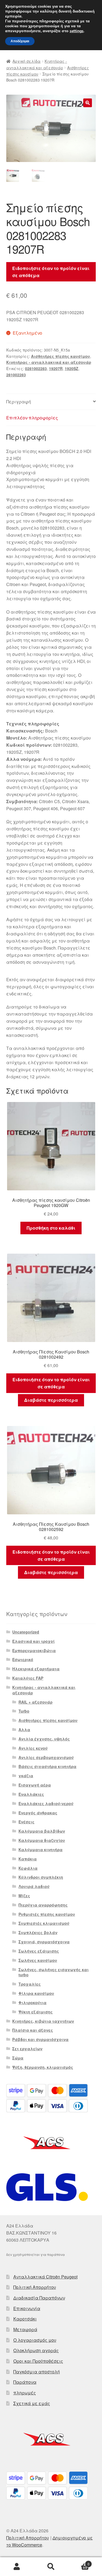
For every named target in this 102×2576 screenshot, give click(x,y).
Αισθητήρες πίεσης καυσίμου (61, 356)
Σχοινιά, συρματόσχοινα (44, 1942)
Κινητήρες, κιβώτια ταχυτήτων (43, 2021)
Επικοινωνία (27, 2308)
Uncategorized (26, 1632)
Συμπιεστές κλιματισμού (44, 1923)
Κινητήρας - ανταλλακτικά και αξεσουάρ (49, 362)
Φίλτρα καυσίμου (36, 1993)
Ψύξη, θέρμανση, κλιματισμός (43, 2067)
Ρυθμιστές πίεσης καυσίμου (47, 1914)
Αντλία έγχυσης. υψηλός (44, 1739)
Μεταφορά (25, 2329)
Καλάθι (79, 2562)
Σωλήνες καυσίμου (38, 1960)
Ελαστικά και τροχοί (33, 1641)
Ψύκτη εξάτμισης (36, 2012)
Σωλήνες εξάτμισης (39, 1951)
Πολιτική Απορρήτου (35, 2287)
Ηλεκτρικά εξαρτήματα (36, 1669)
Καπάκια (28, 1859)
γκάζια (26, 1776)
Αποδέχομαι (20, 41)
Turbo (24, 1711)
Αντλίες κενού (33, 1748)
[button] (88, 103)
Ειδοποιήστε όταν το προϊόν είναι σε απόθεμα (51, 272)
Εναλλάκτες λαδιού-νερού (46, 1803)
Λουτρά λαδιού (34, 1886)
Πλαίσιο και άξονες (33, 2030)
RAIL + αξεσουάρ (35, 1702)
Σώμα (18, 2058)
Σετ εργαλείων (27, 2049)
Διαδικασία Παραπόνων (39, 2298)
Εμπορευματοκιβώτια (34, 1650)
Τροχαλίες (30, 1984)
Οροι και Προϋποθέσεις (38, 2361)
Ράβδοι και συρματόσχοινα (40, 2039)
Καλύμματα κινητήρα (41, 1850)
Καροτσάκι (25, 2319)
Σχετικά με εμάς (32, 2403)
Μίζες (24, 1896)
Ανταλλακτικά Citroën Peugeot (45, 2277)
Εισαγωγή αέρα (35, 1785)
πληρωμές (25, 2393)
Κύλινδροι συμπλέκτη (41, 1877)
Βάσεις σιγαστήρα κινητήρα (47, 1766)
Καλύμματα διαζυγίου (42, 1840)
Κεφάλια (28, 1868)
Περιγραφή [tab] (19, 402)
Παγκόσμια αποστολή (37, 2372)
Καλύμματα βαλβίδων (42, 1831)
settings (77, 31)
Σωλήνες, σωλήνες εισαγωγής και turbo (54, 1972)
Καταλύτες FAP (28, 1678)
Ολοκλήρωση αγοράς (36, 2350)
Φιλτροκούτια (33, 2002)
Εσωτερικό (23, 1659)
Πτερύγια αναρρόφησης (43, 1905)
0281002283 (36, 368)
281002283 (16, 375)
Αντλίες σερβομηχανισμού (46, 1757)
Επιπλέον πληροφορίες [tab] (32, 418)
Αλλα (24, 1730)
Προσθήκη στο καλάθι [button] (51, 1228)
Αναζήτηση (51, 2567)
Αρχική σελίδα (27, 61)
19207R (56, 368)
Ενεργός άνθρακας (38, 1813)
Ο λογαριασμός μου (35, 2340)
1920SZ (72, 368)
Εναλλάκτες (31, 1794)
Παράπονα (25, 2382)
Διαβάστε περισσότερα (51, 1400)
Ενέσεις (27, 1822)
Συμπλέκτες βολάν (38, 1932)
